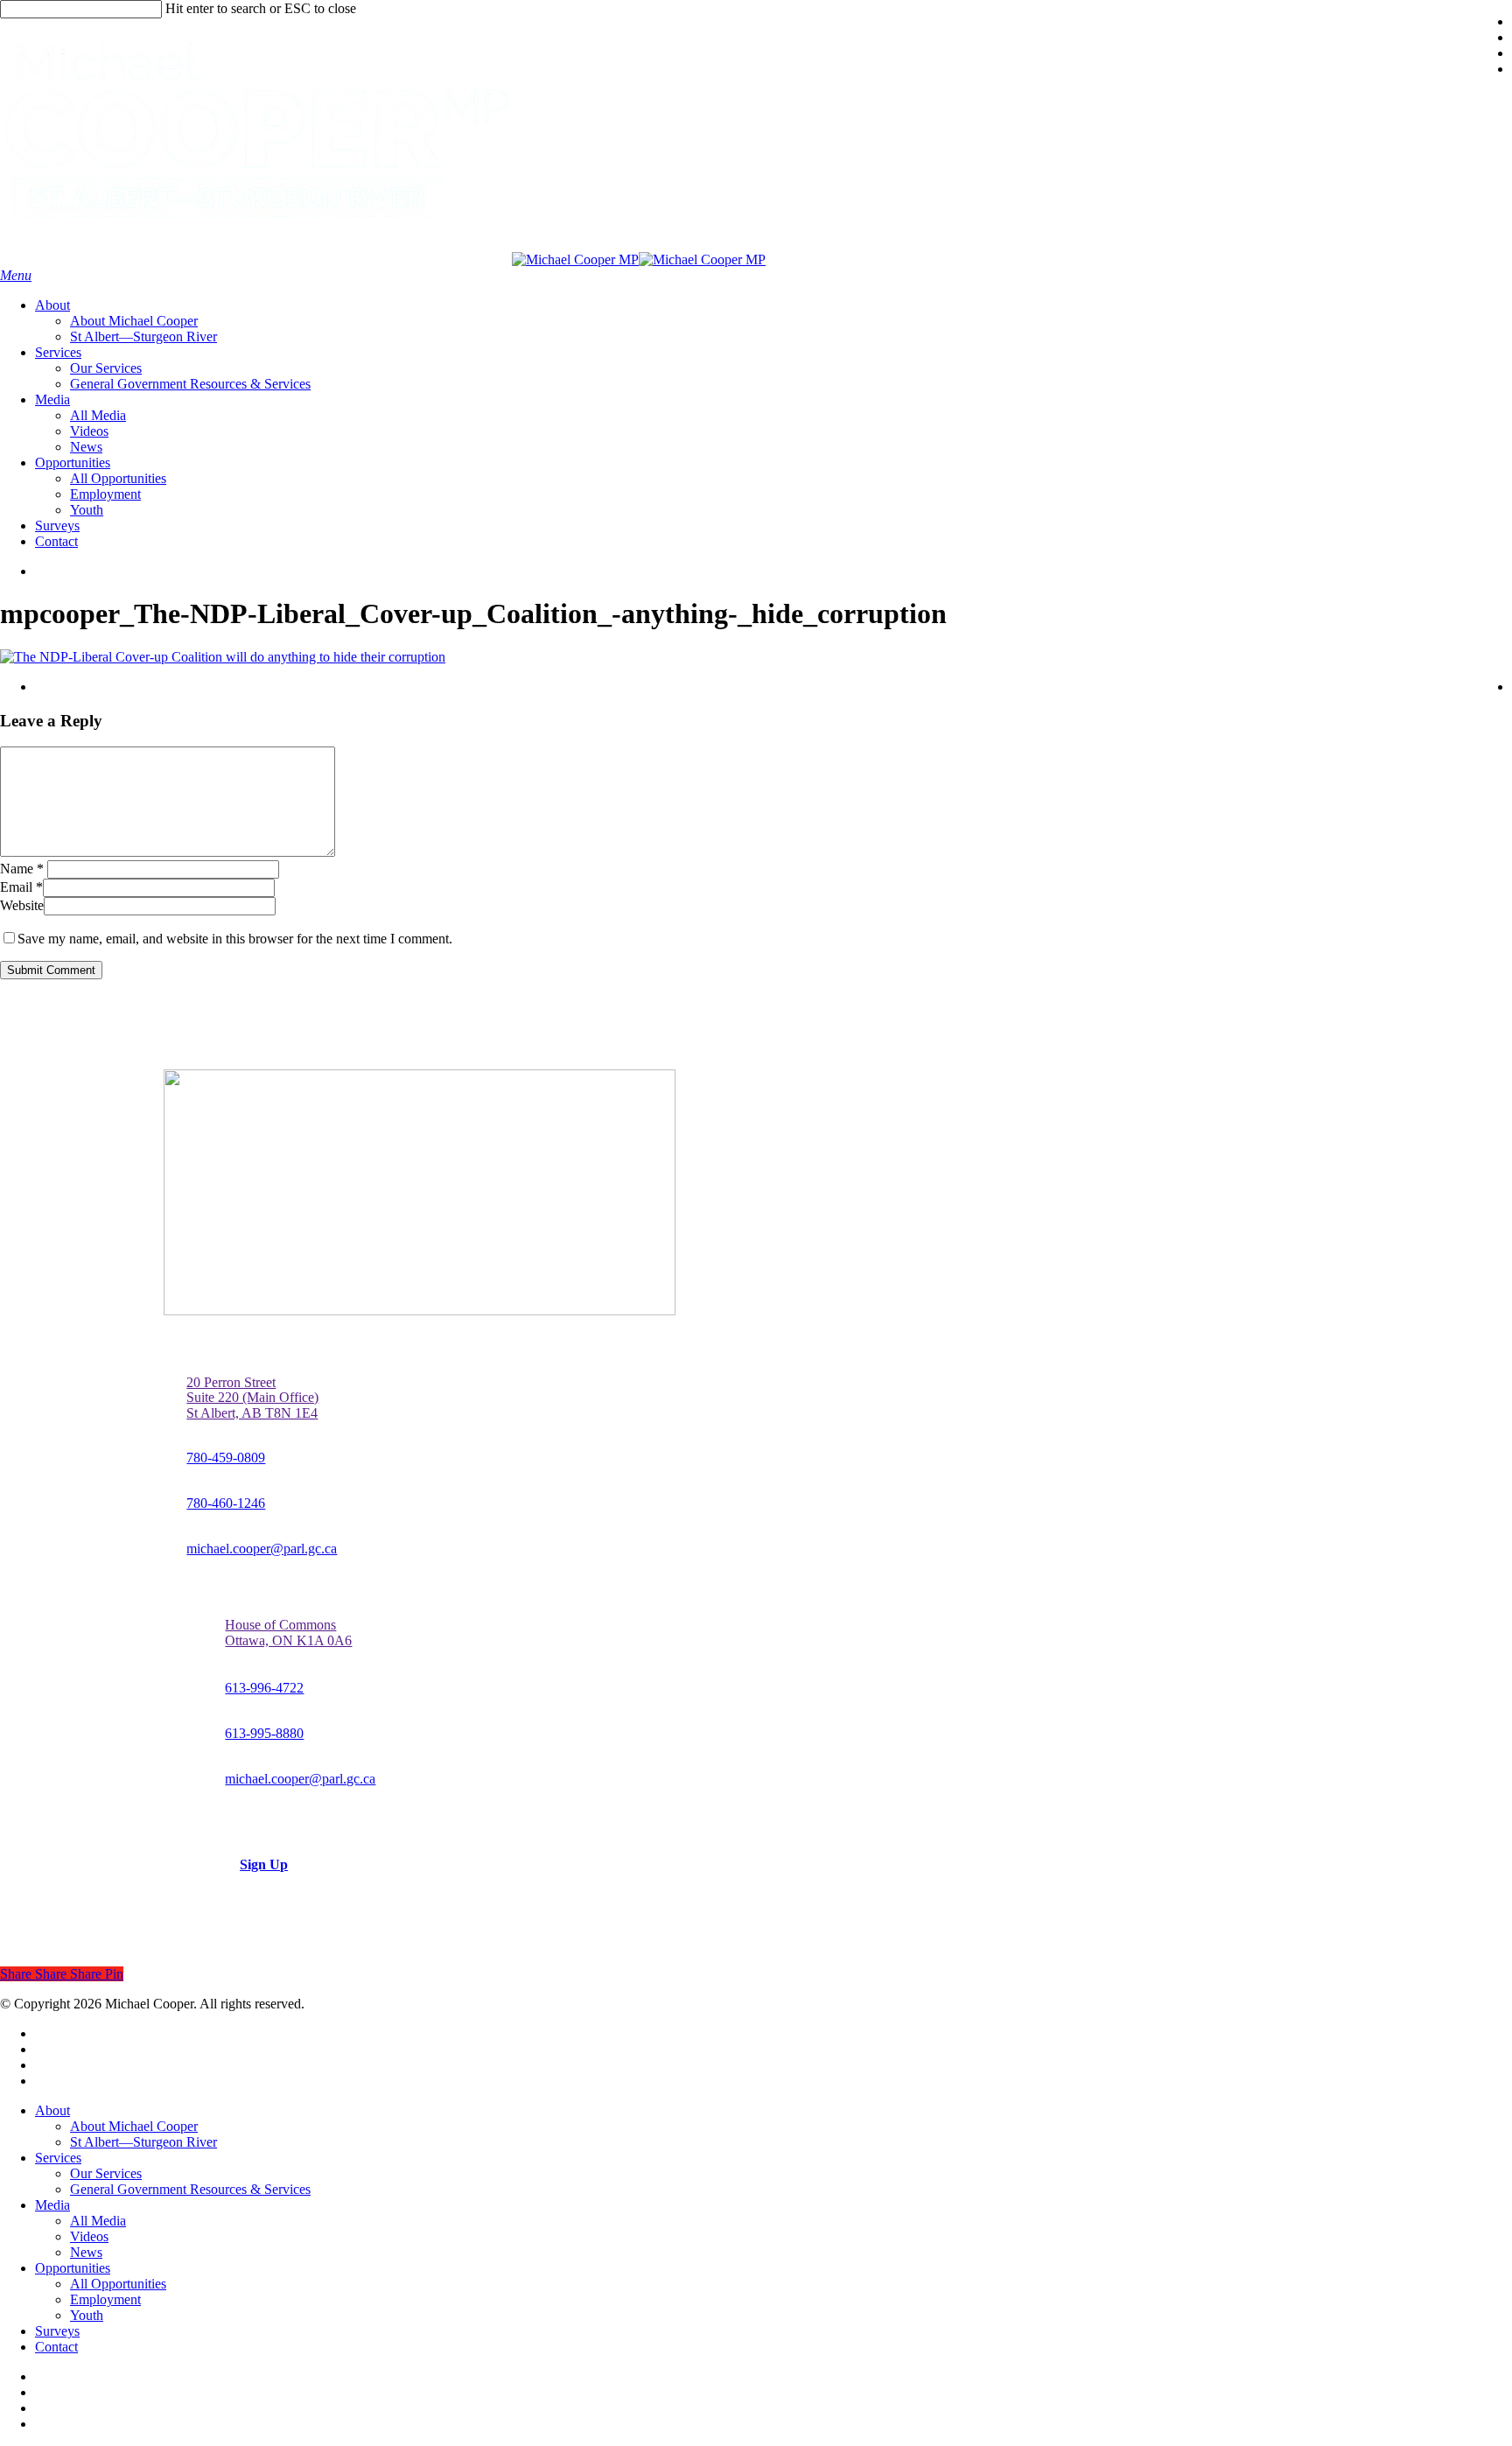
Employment (105, 2299)
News (86, 2252)
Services (58, 2158)
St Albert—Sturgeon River (143, 2142)
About (52, 2110)
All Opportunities (118, 2284)
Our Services (106, 2173)
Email (21, 887)
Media (52, 2205)
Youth (87, 2315)
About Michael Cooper (134, 2126)
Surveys (57, 2331)
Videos (89, 2236)
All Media (98, 2221)
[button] (16, 275)
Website (22, 905)
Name (22, 869)
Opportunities (73, 2268)
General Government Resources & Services (190, 2189)
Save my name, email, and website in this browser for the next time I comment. (235, 939)
